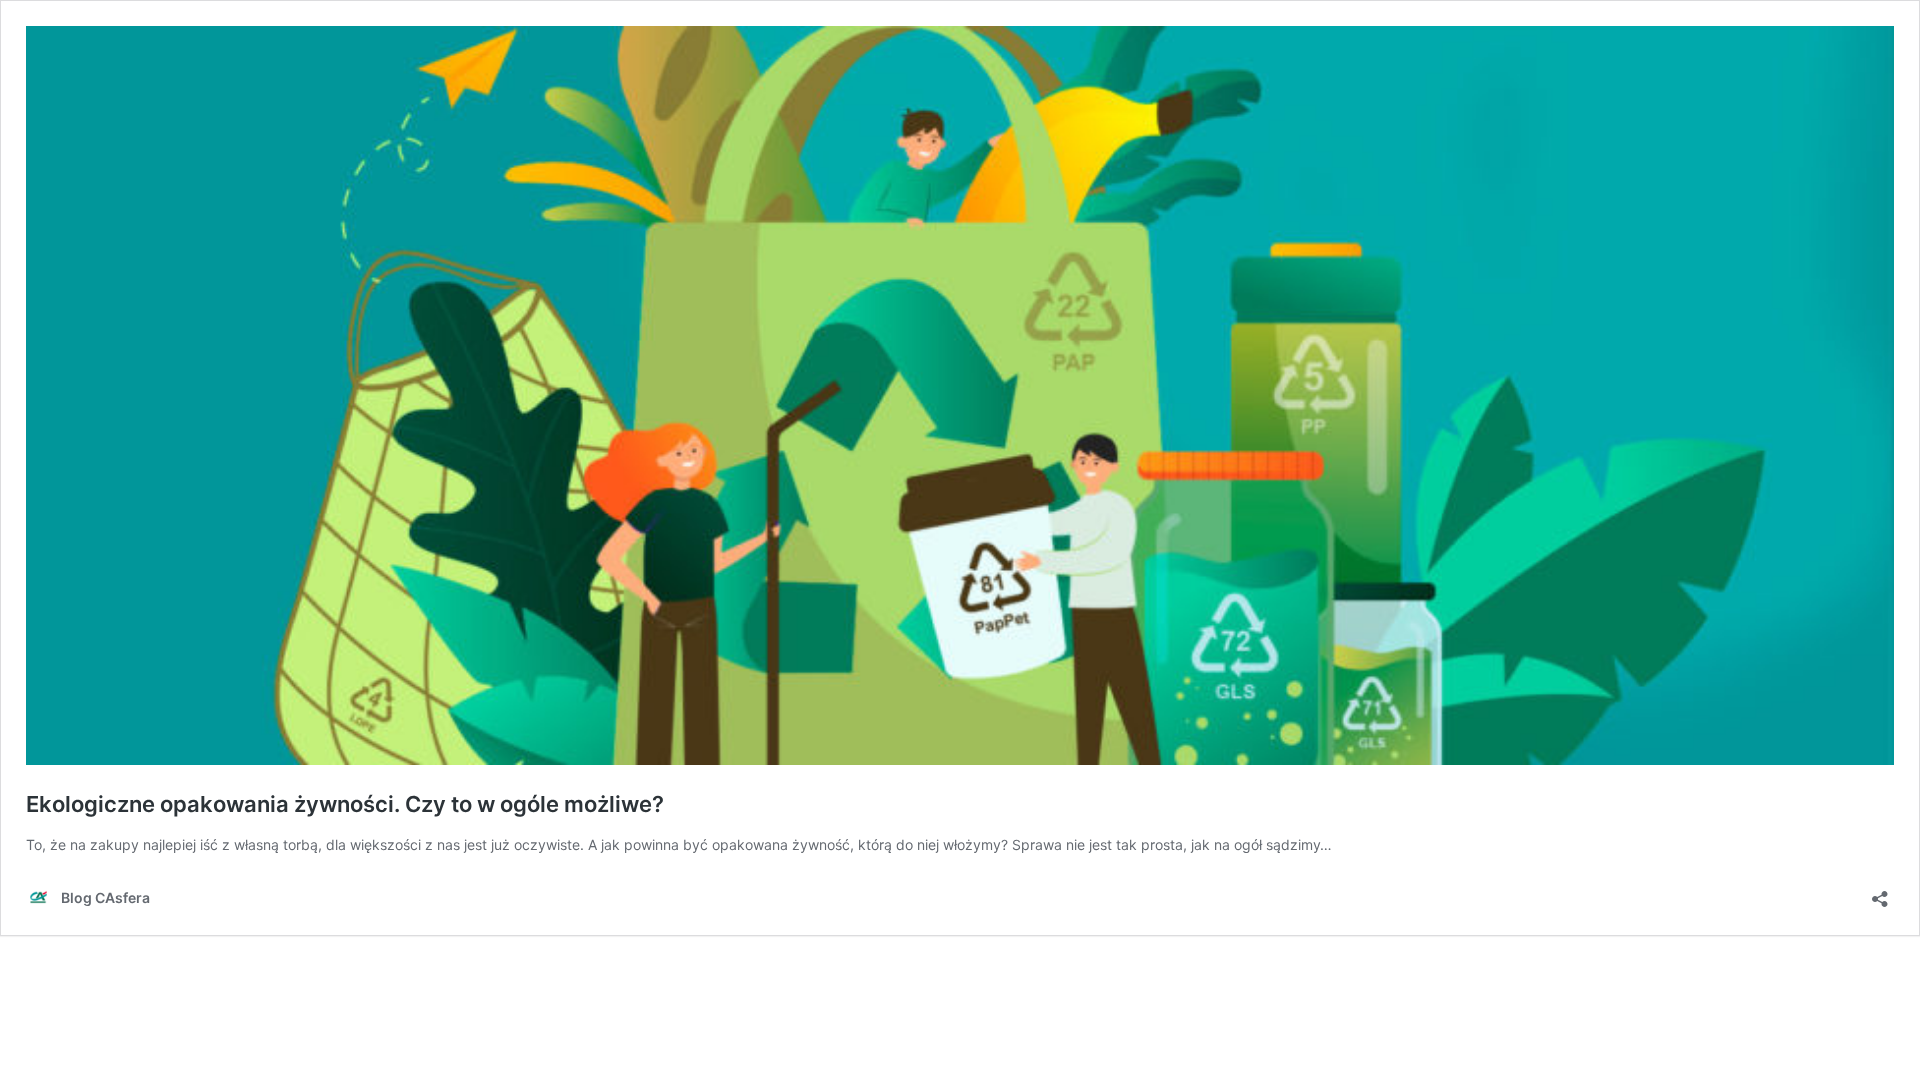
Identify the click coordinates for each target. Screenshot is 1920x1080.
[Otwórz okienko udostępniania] (1880, 892)
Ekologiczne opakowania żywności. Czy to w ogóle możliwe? (345, 804)
